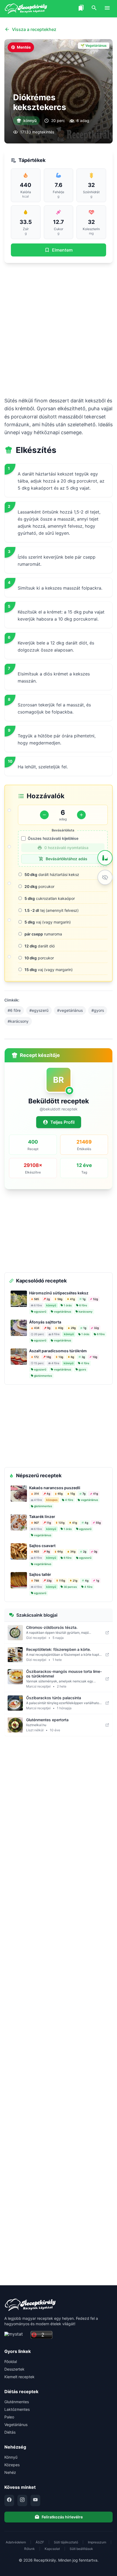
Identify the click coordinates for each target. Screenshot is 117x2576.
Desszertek (14, 2369)
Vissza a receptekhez (34, 29)
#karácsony (18, 1021)
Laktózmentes (17, 2409)
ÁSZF (40, 2542)
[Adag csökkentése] (44, 815)
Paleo (9, 2417)
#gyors (98, 1010)
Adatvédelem (16, 2542)
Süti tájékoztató (66, 2542)
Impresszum (97, 2542)
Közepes (12, 2465)
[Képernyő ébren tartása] (105, 877)
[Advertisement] (59, 330)
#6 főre (14, 1010)
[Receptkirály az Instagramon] (22, 2500)
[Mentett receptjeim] (81, 9)
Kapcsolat (52, 2549)
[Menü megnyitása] (107, 9)
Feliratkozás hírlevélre (62, 2517)
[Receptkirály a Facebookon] (9, 2500)
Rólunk (30, 2549)
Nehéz (10, 2472)
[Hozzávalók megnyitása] (105, 858)
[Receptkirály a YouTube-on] (35, 2500)
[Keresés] (94, 9)
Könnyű (11, 2457)
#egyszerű (39, 1010)
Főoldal (11, 2361)
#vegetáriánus (70, 1010)
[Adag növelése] (81, 815)
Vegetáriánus (16, 2425)
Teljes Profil (62, 1122)
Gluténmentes (17, 2402)
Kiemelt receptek (19, 2377)
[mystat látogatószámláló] (16, 2335)
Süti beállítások (81, 2549)
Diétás (10, 2432)
